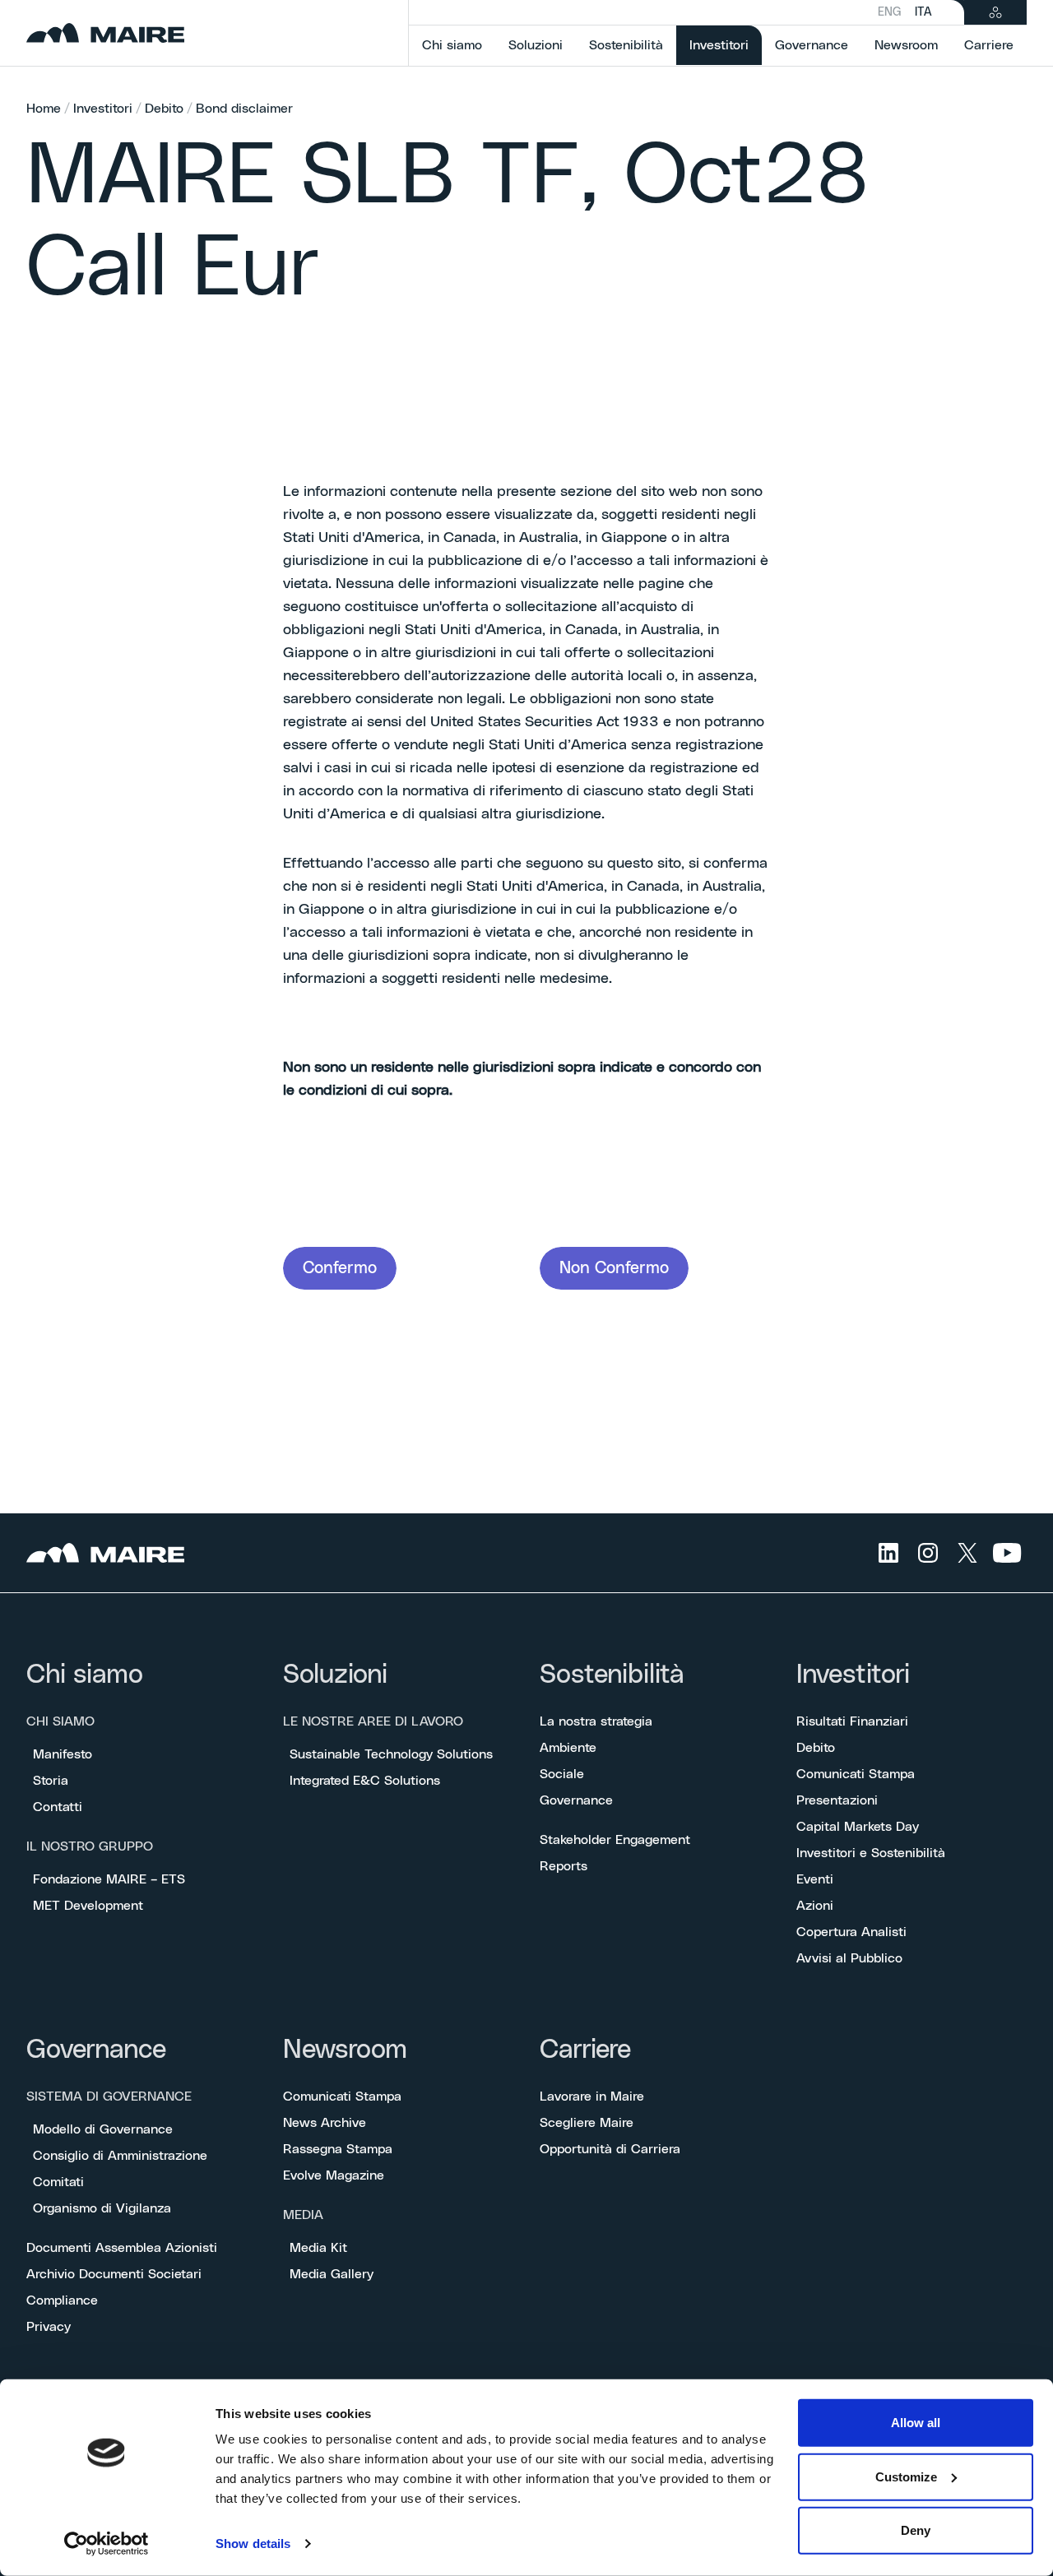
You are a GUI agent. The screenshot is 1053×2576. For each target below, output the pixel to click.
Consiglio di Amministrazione (120, 2156)
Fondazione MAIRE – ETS (109, 1879)
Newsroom (345, 2050)
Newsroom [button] (906, 45)
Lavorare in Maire (592, 2096)
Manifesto (63, 1754)
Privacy (49, 2327)
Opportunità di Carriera (610, 2149)
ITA (923, 12)
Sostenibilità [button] (626, 45)
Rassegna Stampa (338, 2149)
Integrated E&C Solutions (365, 1781)
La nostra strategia (596, 1721)
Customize (906, 2476)
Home (44, 109)
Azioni (815, 1906)
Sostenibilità (612, 1675)
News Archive (325, 2123)
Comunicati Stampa (856, 1774)
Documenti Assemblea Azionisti (122, 2248)
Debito (164, 109)
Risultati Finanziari (852, 1721)
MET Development (88, 1906)
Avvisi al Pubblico (849, 1958)
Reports (564, 1866)
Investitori (103, 109)
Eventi (815, 1879)
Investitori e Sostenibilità (871, 1853)
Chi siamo (85, 1675)
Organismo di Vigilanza (102, 2208)
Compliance (62, 2300)
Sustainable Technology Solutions (391, 1754)
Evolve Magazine (334, 2175)
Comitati (58, 2182)
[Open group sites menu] (995, 12)
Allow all (916, 2423)
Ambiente (568, 1748)
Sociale (562, 1774)
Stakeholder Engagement (615, 1840)
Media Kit (318, 2248)
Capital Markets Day (858, 1827)
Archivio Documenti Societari (114, 2274)
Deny (916, 2530)
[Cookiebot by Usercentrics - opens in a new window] (107, 2544)
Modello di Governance (103, 2129)
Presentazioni (837, 1800)
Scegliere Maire (587, 2123)
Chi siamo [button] (452, 45)
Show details (253, 2544)
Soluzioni (335, 1675)
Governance (576, 1800)
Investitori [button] (726, 45)
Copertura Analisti (851, 1932)
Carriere (585, 2050)
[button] (340, 1268)
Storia (51, 1781)
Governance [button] (812, 45)
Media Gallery (332, 2274)
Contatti (58, 1807)
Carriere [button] (989, 45)
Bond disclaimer (244, 109)
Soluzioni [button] (536, 45)
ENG (890, 12)
